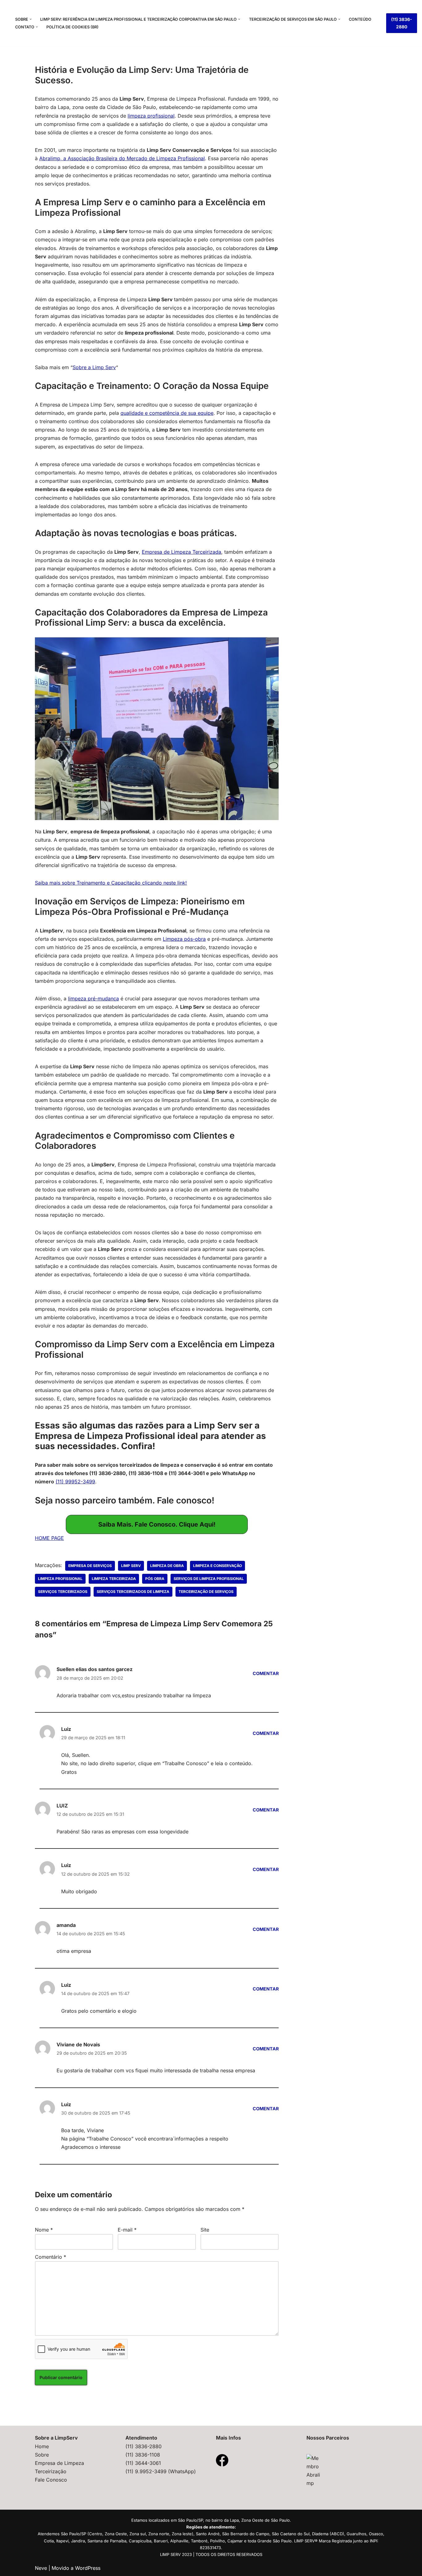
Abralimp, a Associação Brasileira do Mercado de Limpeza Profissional (122, 158)
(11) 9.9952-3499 (147, 2471)
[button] (31, 19)
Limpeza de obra (167, 1566)
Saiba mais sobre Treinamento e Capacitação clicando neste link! (111, 883)
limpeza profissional (151, 116)
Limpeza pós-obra (184, 939)
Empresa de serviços (90, 1566)
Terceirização (51, 2471)
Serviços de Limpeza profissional (209, 1579)
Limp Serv (131, 1566)
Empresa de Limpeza (59, 2463)
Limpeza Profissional (60, 1579)
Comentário (51, 2257)
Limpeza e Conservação (217, 1566)
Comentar (266, 1673)
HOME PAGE (49, 1538)
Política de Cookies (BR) (72, 27)
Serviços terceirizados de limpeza (133, 1592)
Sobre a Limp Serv (94, 367)
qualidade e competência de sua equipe (167, 413)
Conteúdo (360, 19)
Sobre (42, 2455)
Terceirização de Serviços (206, 1592)
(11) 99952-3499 (75, 1482)
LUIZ (62, 1806)
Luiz (66, 1729)
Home (42, 2446)
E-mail (127, 2230)
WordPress (88, 2568)
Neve (41, 2568)
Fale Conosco (51, 2480)
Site (205, 2230)
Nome (44, 2230)
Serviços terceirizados (63, 1592)
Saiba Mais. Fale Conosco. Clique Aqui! (157, 1524)
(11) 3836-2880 (402, 23)
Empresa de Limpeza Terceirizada (181, 552)
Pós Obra (155, 1579)
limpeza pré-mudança (93, 998)
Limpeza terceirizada (114, 1579)
